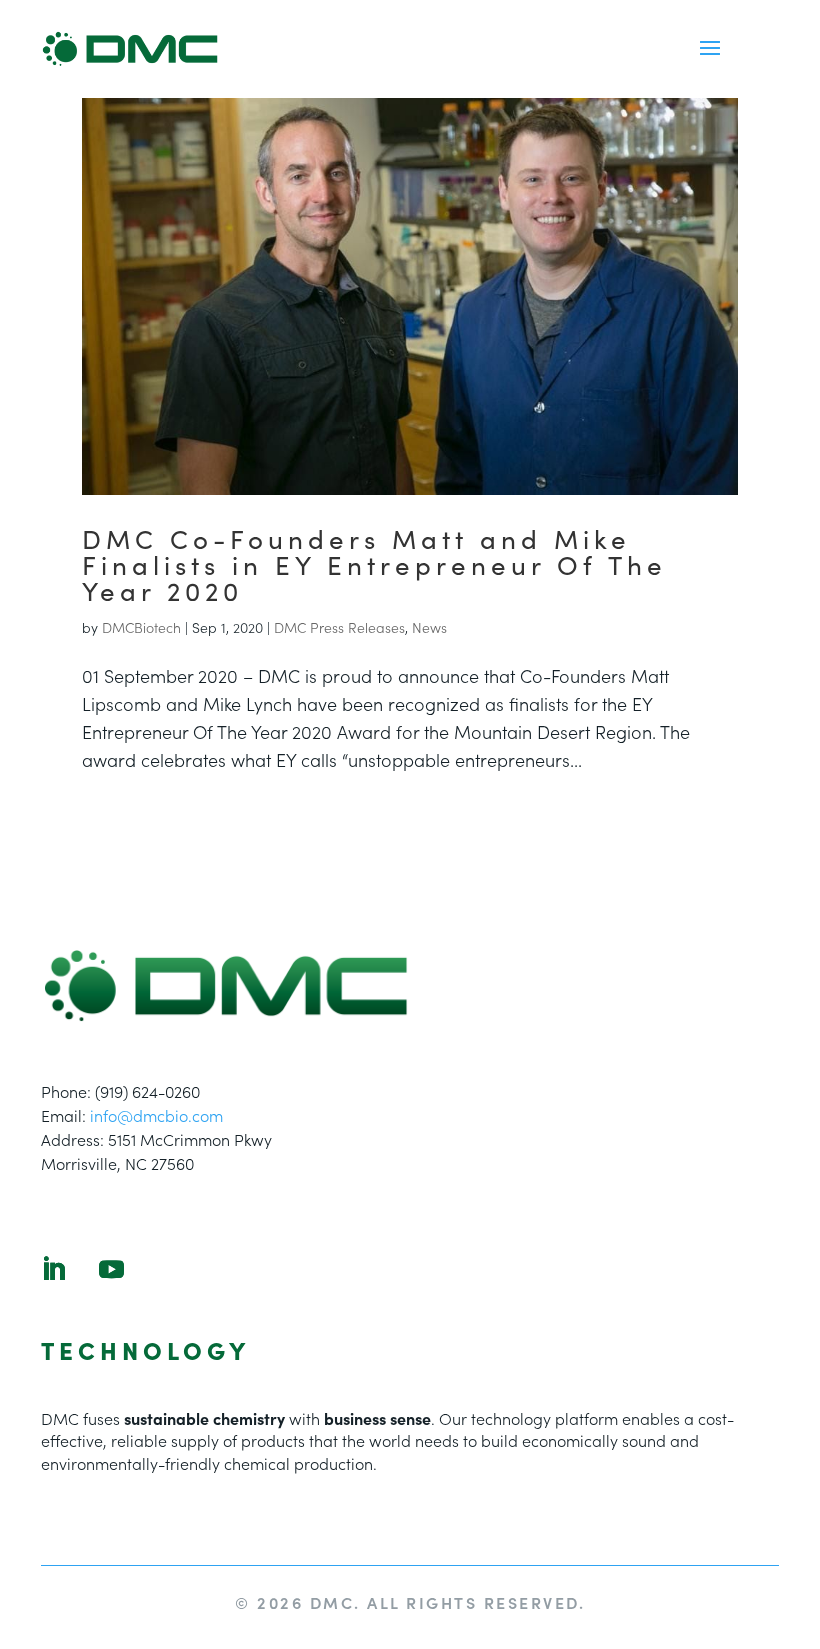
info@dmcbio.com (156, 1115)
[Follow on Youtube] (111, 1270)
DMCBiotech (141, 627)
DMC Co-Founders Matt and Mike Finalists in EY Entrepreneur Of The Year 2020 (374, 563)
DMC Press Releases (339, 627)
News (429, 627)
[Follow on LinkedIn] (53, 1270)
